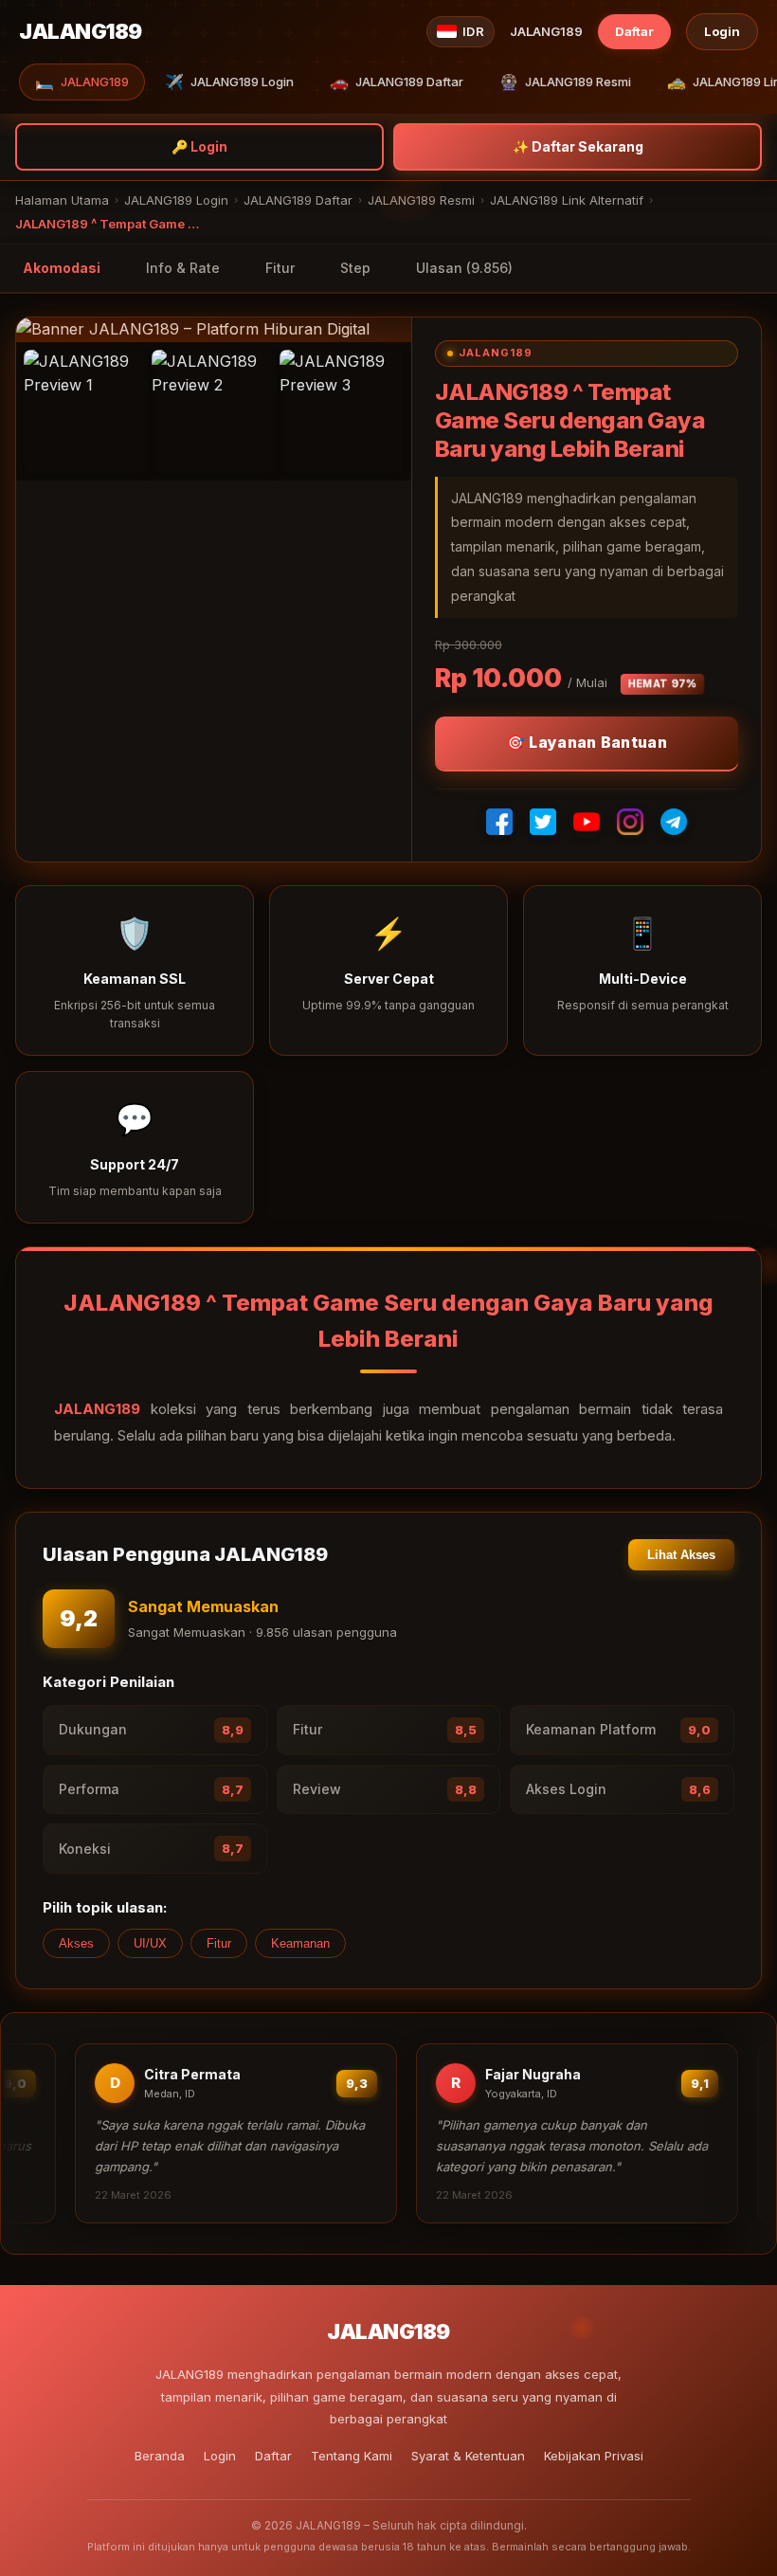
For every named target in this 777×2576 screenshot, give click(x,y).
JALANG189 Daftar (397, 82)
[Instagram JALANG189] (630, 822)
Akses (76, 1943)
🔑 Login (199, 146)
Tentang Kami (352, 2456)
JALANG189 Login (229, 82)
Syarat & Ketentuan (468, 2456)
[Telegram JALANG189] (674, 822)
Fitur (280, 268)
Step (355, 268)
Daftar (634, 31)
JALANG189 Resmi (565, 82)
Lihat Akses (681, 1555)
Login (722, 31)
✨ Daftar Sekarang (578, 146)
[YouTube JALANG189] (587, 822)
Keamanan (300, 1943)
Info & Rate (183, 268)
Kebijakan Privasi (594, 2456)
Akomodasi (62, 268)
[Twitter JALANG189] (543, 822)
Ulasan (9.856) (464, 268)
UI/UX (150, 1943)
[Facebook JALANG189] (499, 822)
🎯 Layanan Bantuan (587, 742)
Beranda (160, 2456)
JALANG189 (82, 82)
